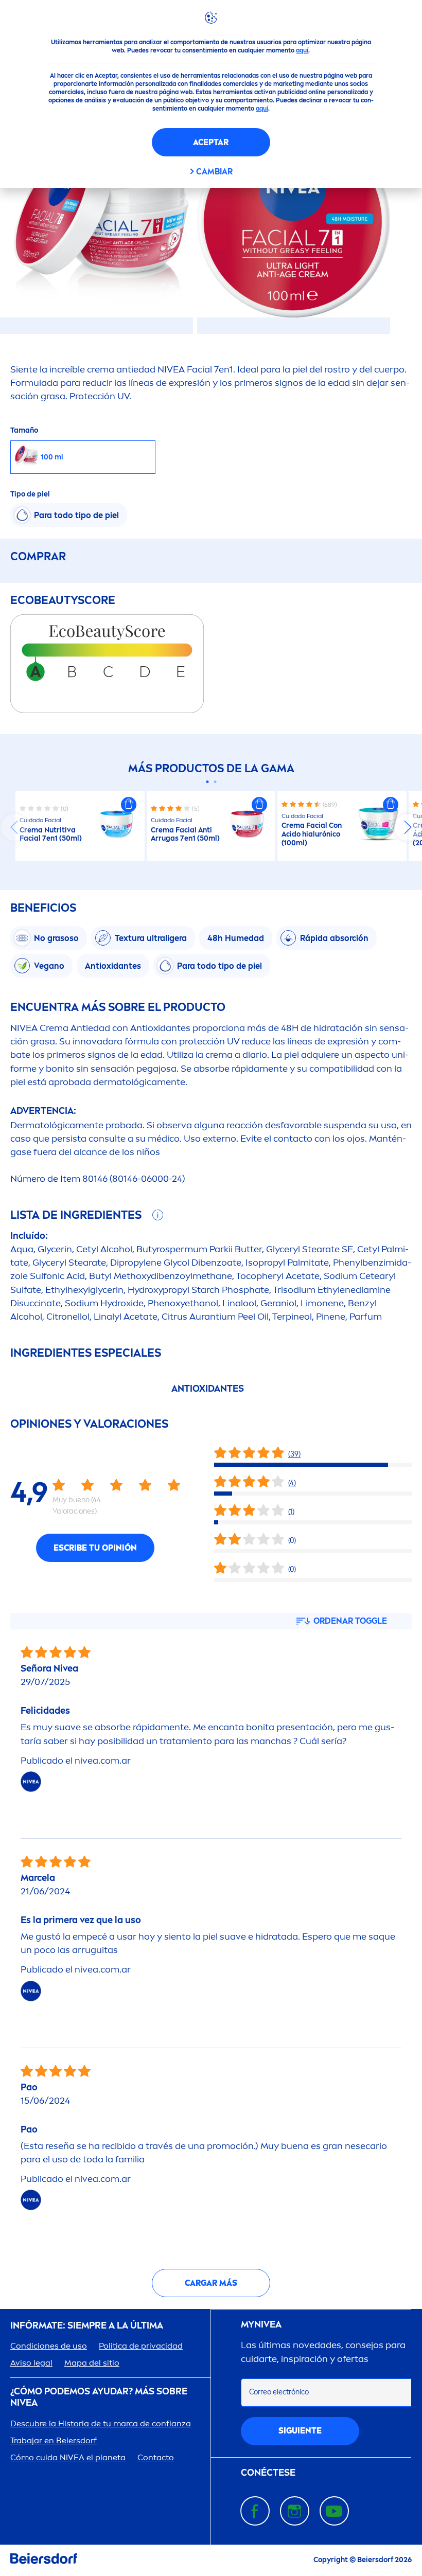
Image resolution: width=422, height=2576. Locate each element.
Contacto (156, 2457)
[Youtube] (334, 2511)
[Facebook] (255, 2511)
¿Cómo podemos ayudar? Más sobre (99, 2397)
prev (14, 827)
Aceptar (211, 142)
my (261, 2325)
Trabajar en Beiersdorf (54, 2440)
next (408, 827)
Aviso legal (31, 2363)
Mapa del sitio (92, 2363)
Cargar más (211, 2283)
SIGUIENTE (300, 2431)
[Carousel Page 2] (215, 782)
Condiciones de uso (49, 2346)
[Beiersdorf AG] (44, 2560)
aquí (302, 50)
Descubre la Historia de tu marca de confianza (101, 2423)
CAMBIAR (214, 172)
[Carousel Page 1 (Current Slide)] (207, 782)
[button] (129, 805)
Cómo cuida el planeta (68, 2457)
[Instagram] (295, 2511)
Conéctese (268, 2473)
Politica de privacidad (141, 2346)
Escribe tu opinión (95, 1548)
